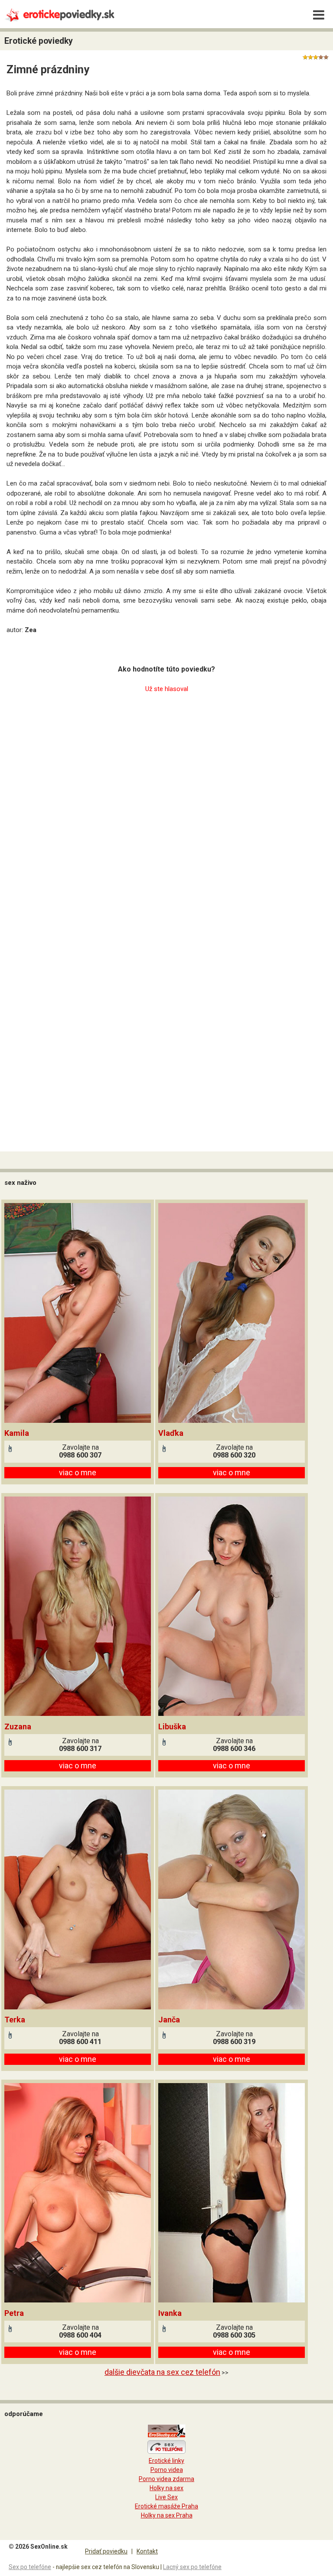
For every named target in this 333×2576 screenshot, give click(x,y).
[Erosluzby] (166, 2436)
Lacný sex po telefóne (192, 2567)
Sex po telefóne (30, 2567)
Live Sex (166, 2497)
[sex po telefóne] (166, 2452)
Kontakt (147, 2551)
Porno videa (167, 2470)
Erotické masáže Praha (166, 2506)
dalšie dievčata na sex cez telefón (162, 2372)
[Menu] (319, 15)
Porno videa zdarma (166, 2479)
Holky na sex (166, 2488)
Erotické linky (166, 2461)
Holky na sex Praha (167, 2515)
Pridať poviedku (106, 2551)
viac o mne (78, 1472)
